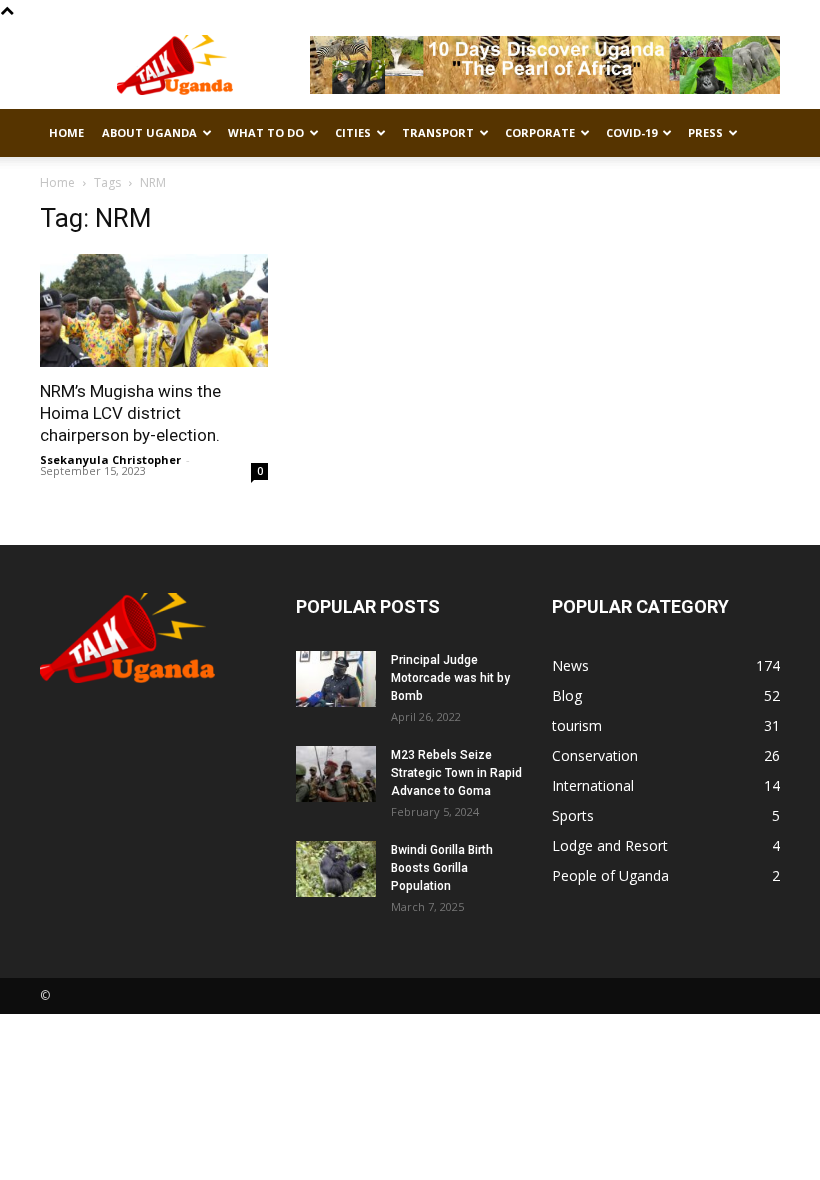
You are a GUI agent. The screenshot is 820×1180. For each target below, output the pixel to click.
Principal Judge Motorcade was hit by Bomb (450, 678)
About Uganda (149, 132)
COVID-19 (631, 132)
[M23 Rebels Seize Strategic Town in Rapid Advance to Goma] (336, 774)
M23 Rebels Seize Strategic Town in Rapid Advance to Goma (456, 773)
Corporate (540, 132)
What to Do (266, 132)
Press (705, 132)
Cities (353, 132)
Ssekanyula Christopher (110, 459)
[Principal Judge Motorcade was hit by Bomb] (336, 679)
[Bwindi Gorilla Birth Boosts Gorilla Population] (336, 869)
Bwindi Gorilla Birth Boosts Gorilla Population (442, 868)
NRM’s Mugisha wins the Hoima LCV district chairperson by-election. (130, 413)
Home (66, 132)
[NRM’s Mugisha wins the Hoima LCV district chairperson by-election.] (154, 310)
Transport (438, 132)
